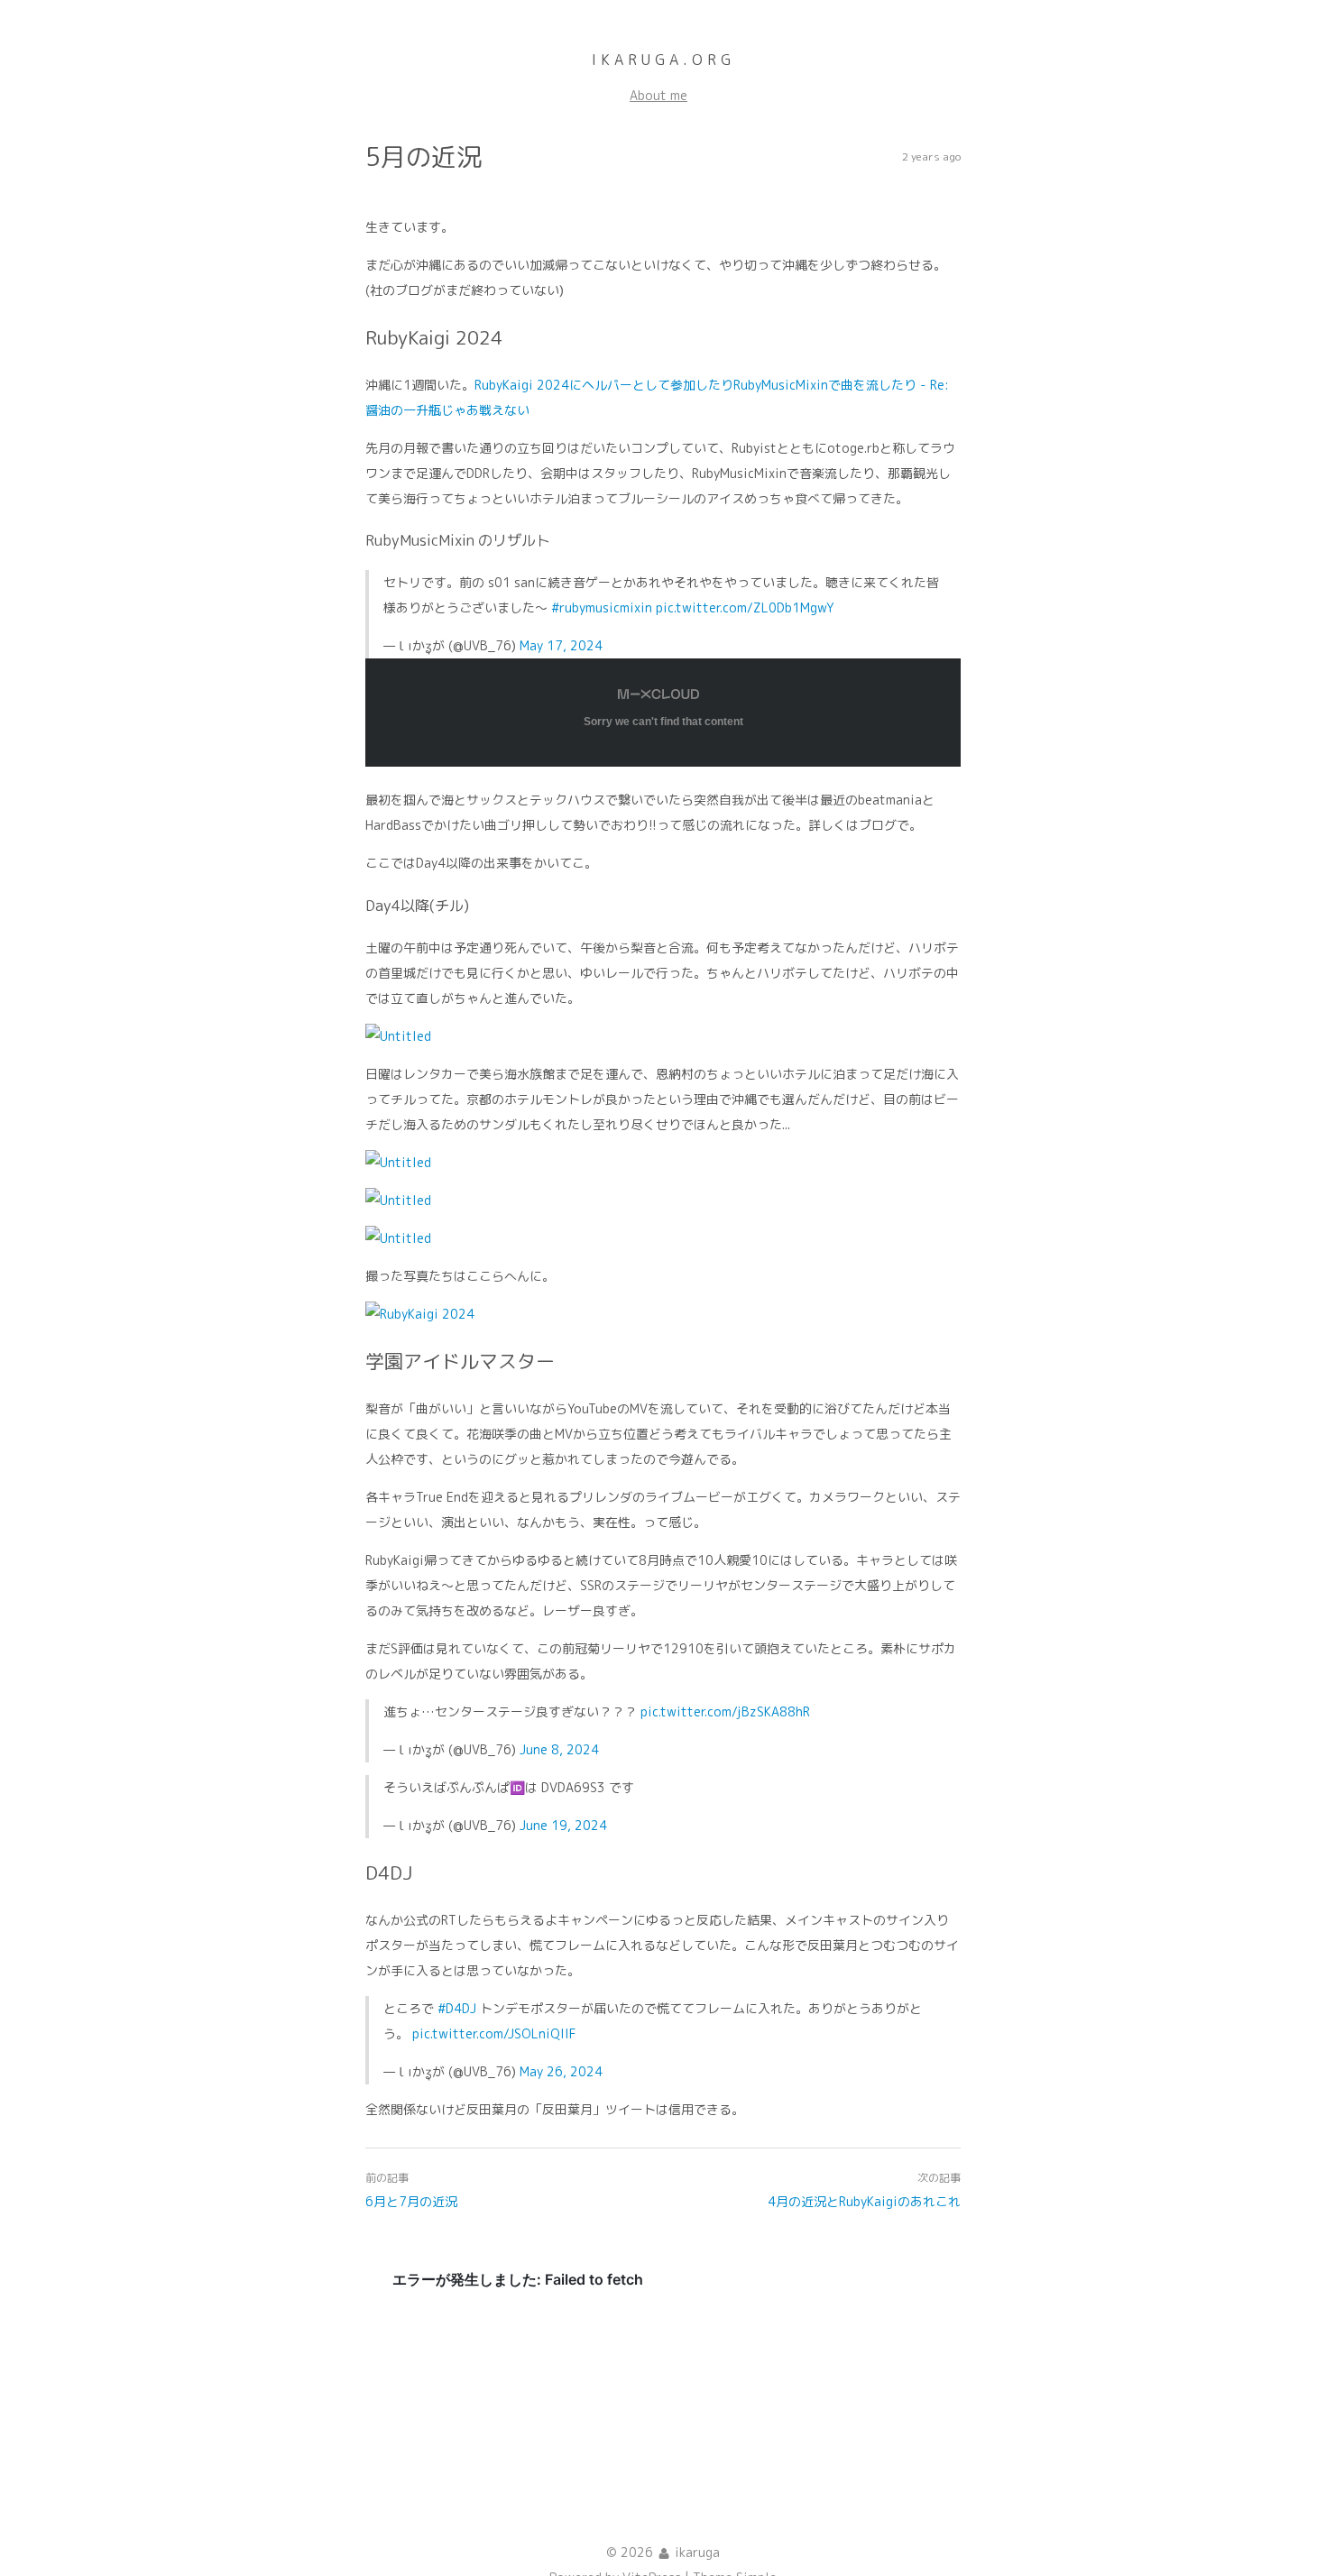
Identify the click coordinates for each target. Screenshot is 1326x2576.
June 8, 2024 (559, 1749)
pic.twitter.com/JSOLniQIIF (494, 2033)
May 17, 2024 (561, 645)
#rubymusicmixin (602, 607)
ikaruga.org (663, 60)
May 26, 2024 (561, 2071)
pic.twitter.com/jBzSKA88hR (725, 1711)
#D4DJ (457, 2008)
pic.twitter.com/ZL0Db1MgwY (745, 607)
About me (658, 95)
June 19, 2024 (563, 1825)
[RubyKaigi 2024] (420, 1314)
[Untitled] (398, 1036)
